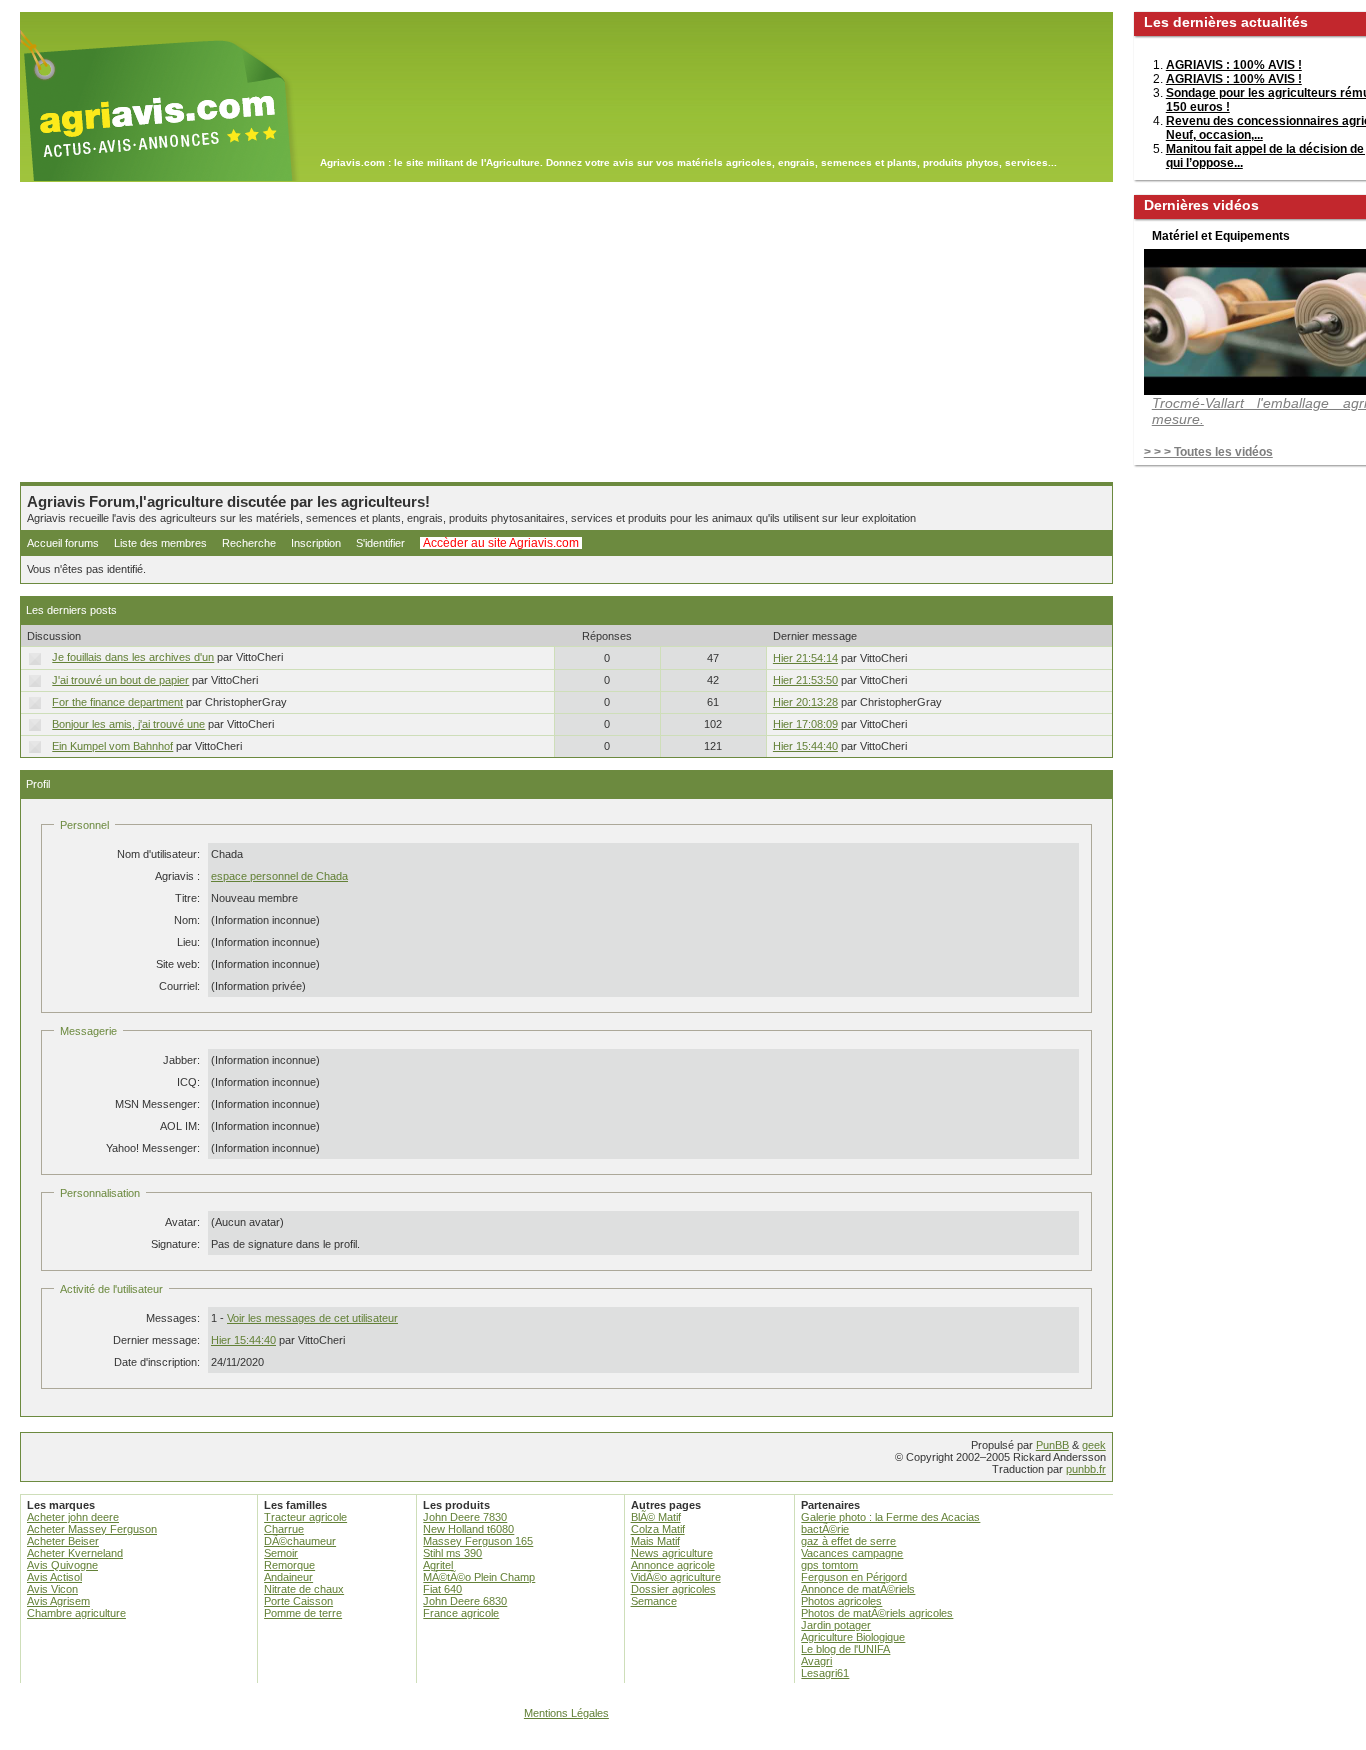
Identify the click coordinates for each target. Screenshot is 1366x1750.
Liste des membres (160, 543)
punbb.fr (1086, 1469)
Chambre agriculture (76, 1613)
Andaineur (288, 1577)
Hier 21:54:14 (805, 658)
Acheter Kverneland (75, 1553)
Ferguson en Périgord (854, 1577)
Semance (654, 1601)
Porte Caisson (298, 1601)
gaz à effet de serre (848, 1541)
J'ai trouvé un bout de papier (120, 680)
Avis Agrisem (58, 1601)
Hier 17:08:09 (805, 724)
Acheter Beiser (63, 1541)
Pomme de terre (303, 1613)
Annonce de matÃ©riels (858, 1589)
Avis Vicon (52, 1589)
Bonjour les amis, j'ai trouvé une (128, 724)
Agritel (438, 1565)
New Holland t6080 (468, 1529)
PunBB (1052, 1445)
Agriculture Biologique (853, 1637)
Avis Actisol (54, 1577)
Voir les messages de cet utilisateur (312, 1318)
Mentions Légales (566, 1713)
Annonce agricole (673, 1565)
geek (1094, 1445)
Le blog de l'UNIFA (845, 1649)
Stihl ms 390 (452, 1553)
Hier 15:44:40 (805, 746)
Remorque (289, 1565)
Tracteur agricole (305, 1517)
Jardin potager (836, 1625)
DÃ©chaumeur (300, 1541)
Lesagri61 (825, 1673)
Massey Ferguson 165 (478, 1541)
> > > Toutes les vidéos (1208, 452)
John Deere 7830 (465, 1517)
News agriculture (672, 1553)
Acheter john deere (73, 1517)
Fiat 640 (442, 1589)
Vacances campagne (852, 1553)
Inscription (316, 543)
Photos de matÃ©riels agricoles (877, 1613)
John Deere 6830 (465, 1601)
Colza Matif (658, 1529)
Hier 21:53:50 (805, 680)
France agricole (461, 1613)
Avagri (816, 1661)
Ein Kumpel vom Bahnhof (112, 746)
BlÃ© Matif (656, 1517)
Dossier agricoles (673, 1589)
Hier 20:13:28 (805, 702)
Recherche (249, 543)
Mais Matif (655, 1541)
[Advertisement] (566, 332)
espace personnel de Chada (279, 876)
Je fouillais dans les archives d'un (133, 657)
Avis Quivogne (62, 1565)
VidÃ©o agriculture (676, 1577)
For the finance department (117, 702)
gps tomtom (829, 1565)
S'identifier (380, 543)
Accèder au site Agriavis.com (501, 543)
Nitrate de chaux (304, 1589)
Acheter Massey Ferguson (92, 1529)
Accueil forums (63, 543)
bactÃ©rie (825, 1529)
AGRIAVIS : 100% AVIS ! (1234, 65)
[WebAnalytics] (683, 1740)
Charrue (284, 1529)
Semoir (281, 1553)
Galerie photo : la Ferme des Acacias (890, 1517)
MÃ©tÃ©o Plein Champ (479, 1577)
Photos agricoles (841, 1601)
